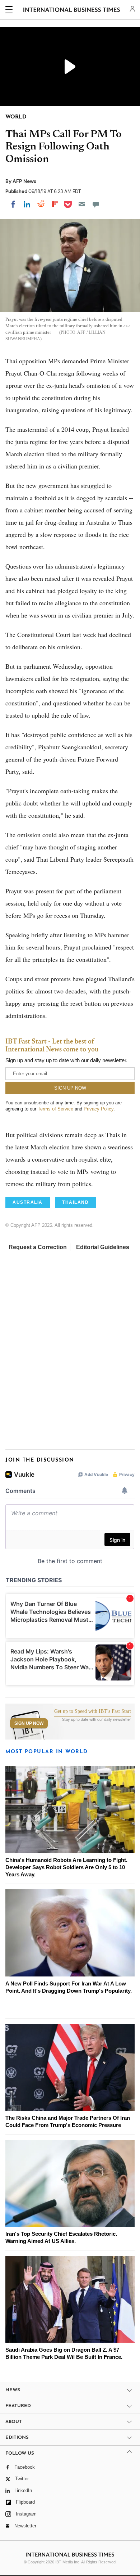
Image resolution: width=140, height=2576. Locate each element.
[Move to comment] (96, 204)
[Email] (82, 204)
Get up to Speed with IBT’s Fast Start (93, 1711)
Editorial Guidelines (103, 1247)
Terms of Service (55, 1109)
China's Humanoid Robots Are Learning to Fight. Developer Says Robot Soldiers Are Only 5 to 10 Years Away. (66, 1867)
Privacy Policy (99, 1109)
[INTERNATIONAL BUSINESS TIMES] (72, 11)
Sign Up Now (29, 1723)
